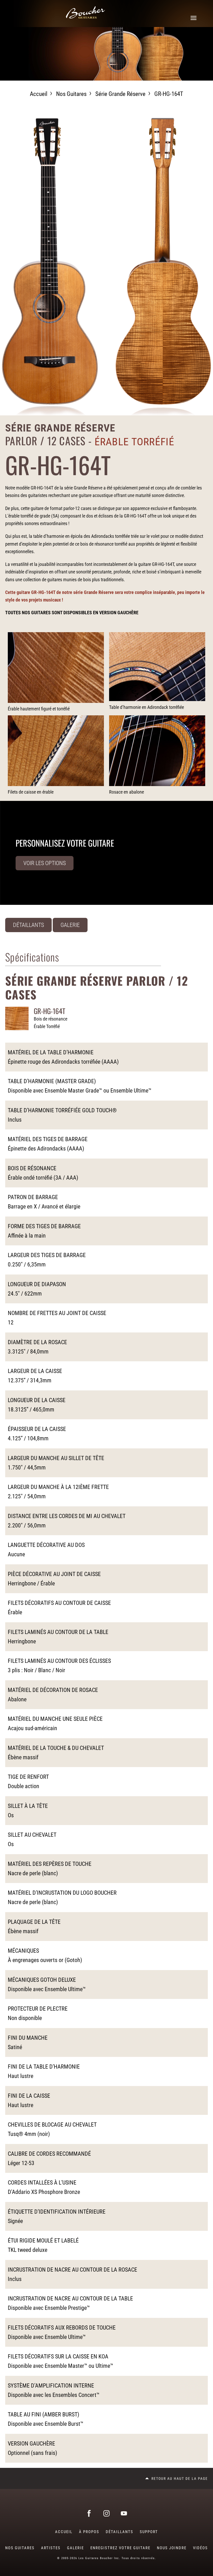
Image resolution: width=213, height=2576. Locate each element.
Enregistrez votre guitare (120, 2548)
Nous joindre (172, 2548)
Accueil (39, 94)
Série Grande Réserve (120, 94)
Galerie (70, 925)
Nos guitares (71, 94)
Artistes (51, 2548)
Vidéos (200, 2548)
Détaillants (28, 925)
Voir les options (45, 863)
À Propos (89, 2532)
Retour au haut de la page (180, 2479)
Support (149, 2532)
